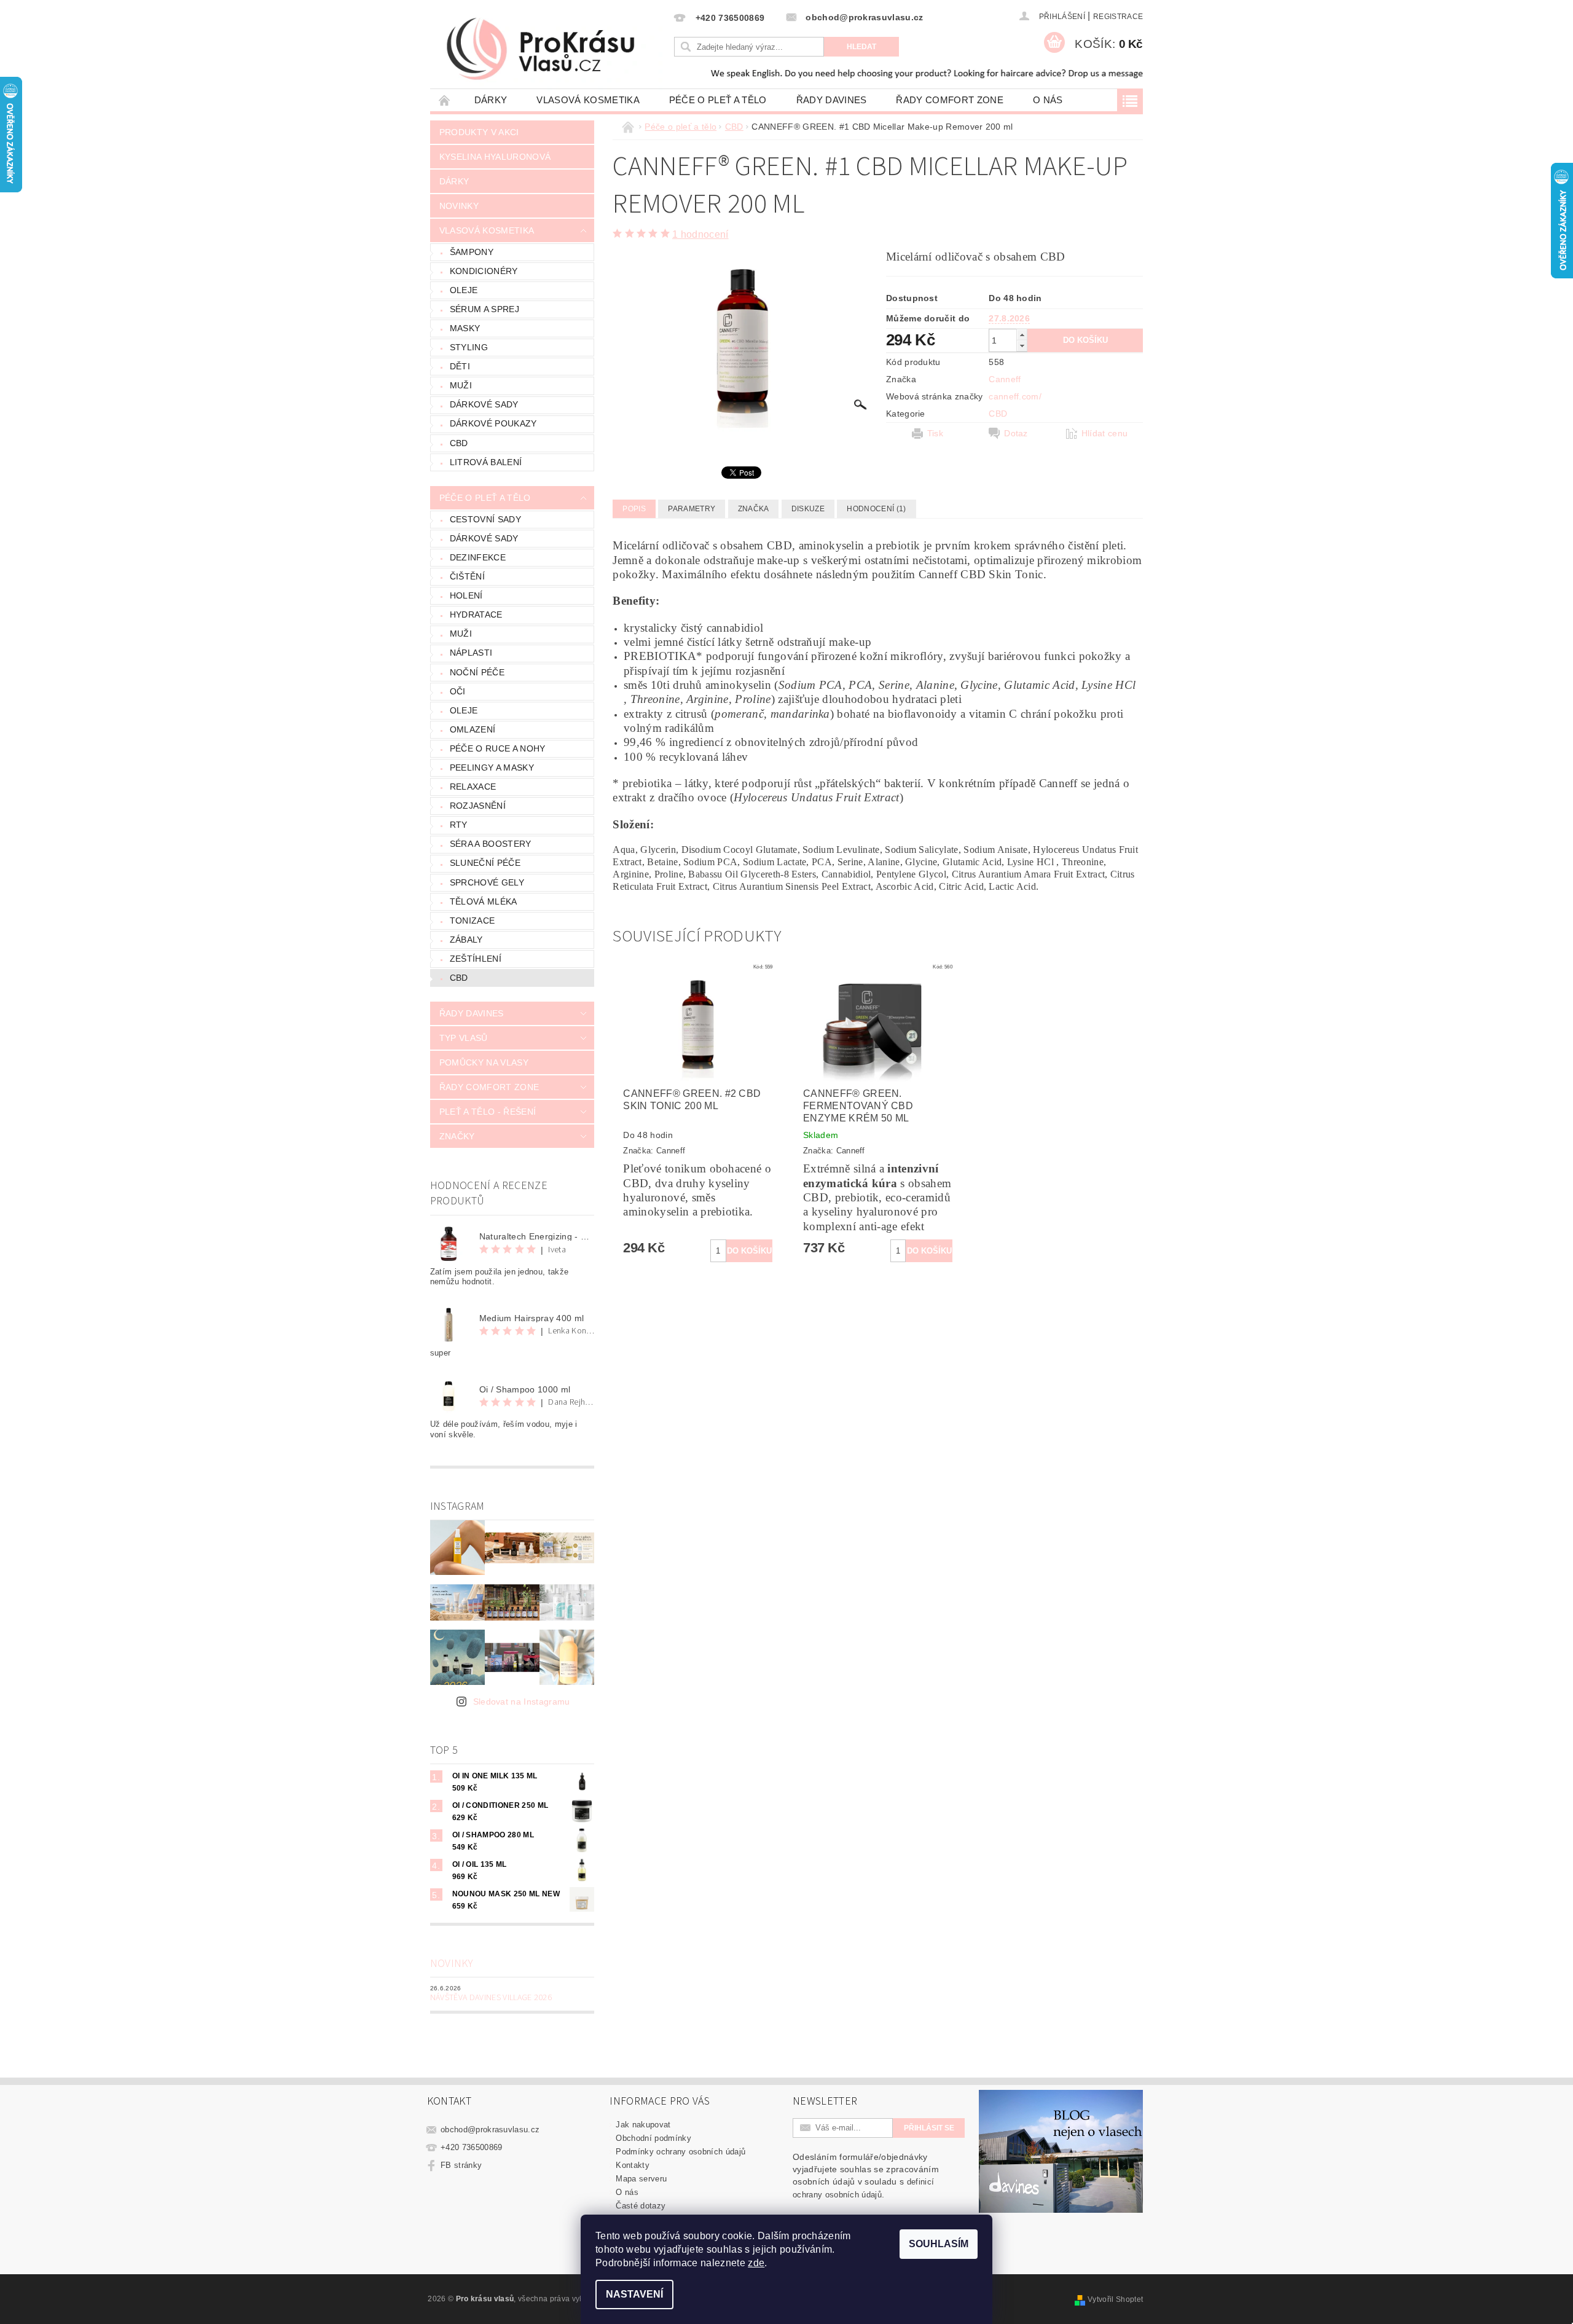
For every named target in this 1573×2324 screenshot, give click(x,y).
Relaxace (473, 787)
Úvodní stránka (445, 100)
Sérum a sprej (484, 309)
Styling (469, 347)
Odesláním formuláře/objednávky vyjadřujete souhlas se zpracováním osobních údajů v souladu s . (866, 2176)
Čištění (467, 576)
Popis (634, 509)
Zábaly (466, 940)
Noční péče (477, 672)
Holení (466, 595)
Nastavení (634, 2294)
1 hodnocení (700, 234)
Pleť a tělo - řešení (488, 1112)
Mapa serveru (641, 2179)
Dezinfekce (478, 557)
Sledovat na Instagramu (522, 1702)
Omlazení (473, 729)
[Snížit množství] (1022, 346)
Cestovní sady (485, 519)
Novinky (459, 206)
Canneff (1005, 379)
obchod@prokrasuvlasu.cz (490, 2130)
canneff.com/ (1015, 396)
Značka (754, 509)
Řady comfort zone (949, 100)
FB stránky (461, 2165)
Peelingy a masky (492, 767)
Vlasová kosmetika (588, 100)
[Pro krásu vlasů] (551, 50)
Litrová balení (486, 462)
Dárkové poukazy (493, 423)
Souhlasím (939, 2244)
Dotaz (1016, 433)
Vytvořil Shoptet (1115, 2299)
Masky (465, 328)
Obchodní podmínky (653, 2138)
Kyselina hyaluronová (495, 157)
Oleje (464, 290)
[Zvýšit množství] (1022, 335)
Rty (459, 825)
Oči (458, 691)
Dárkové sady (484, 404)
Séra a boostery (491, 844)
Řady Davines (832, 100)
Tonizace (473, 921)
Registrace (1118, 17)
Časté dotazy (641, 2206)
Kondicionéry (484, 271)
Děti (460, 366)
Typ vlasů (464, 1038)
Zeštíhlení (476, 959)
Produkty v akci (479, 132)
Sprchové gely (487, 882)
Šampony (472, 252)
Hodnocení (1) (876, 509)
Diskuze (808, 509)
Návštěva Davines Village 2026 (491, 1998)
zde (756, 2263)
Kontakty (633, 2165)
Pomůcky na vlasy (484, 1062)
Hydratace (476, 614)
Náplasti (471, 653)
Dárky (491, 100)
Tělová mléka (484, 901)
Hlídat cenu (1105, 433)
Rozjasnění (478, 806)
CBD (459, 443)
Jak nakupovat (643, 2125)
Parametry (692, 509)
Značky (457, 1136)
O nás (1048, 100)
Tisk (935, 433)
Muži (461, 385)
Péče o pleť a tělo (718, 100)
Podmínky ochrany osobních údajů (681, 2152)
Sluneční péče (485, 863)
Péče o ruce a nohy (498, 748)
